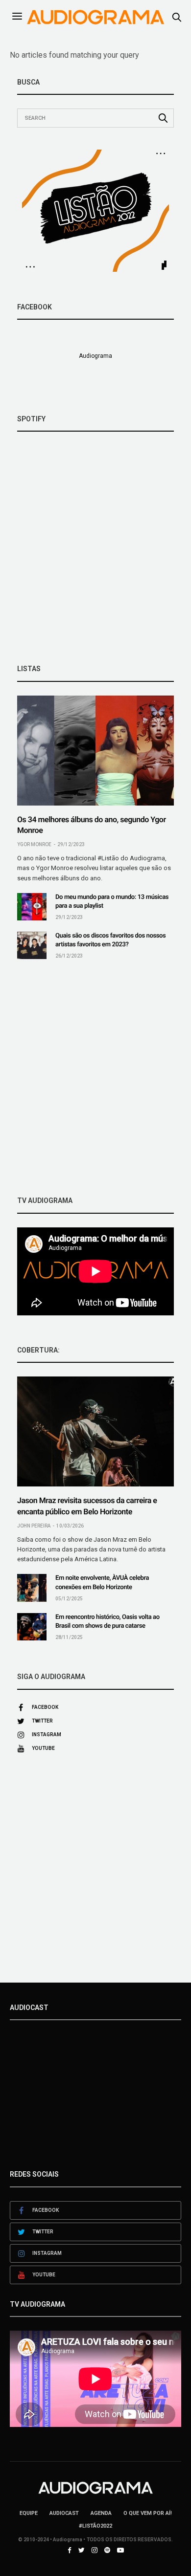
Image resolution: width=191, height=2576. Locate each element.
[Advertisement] (95, 1078)
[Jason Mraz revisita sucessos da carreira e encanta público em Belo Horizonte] (95, 1431)
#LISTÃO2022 (95, 2526)
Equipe (29, 2513)
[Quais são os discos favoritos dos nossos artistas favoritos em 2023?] (32, 945)
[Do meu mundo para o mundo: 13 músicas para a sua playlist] (32, 907)
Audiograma (95, 356)
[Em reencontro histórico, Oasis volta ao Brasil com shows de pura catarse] (32, 1627)
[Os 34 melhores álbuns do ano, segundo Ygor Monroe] (95, 751)
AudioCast (64, 2513)
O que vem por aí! (148, 2513)
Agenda (101, 2513)
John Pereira (34, 1526)
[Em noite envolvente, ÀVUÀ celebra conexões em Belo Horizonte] (32, 1588)
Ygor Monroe (34, 844)
